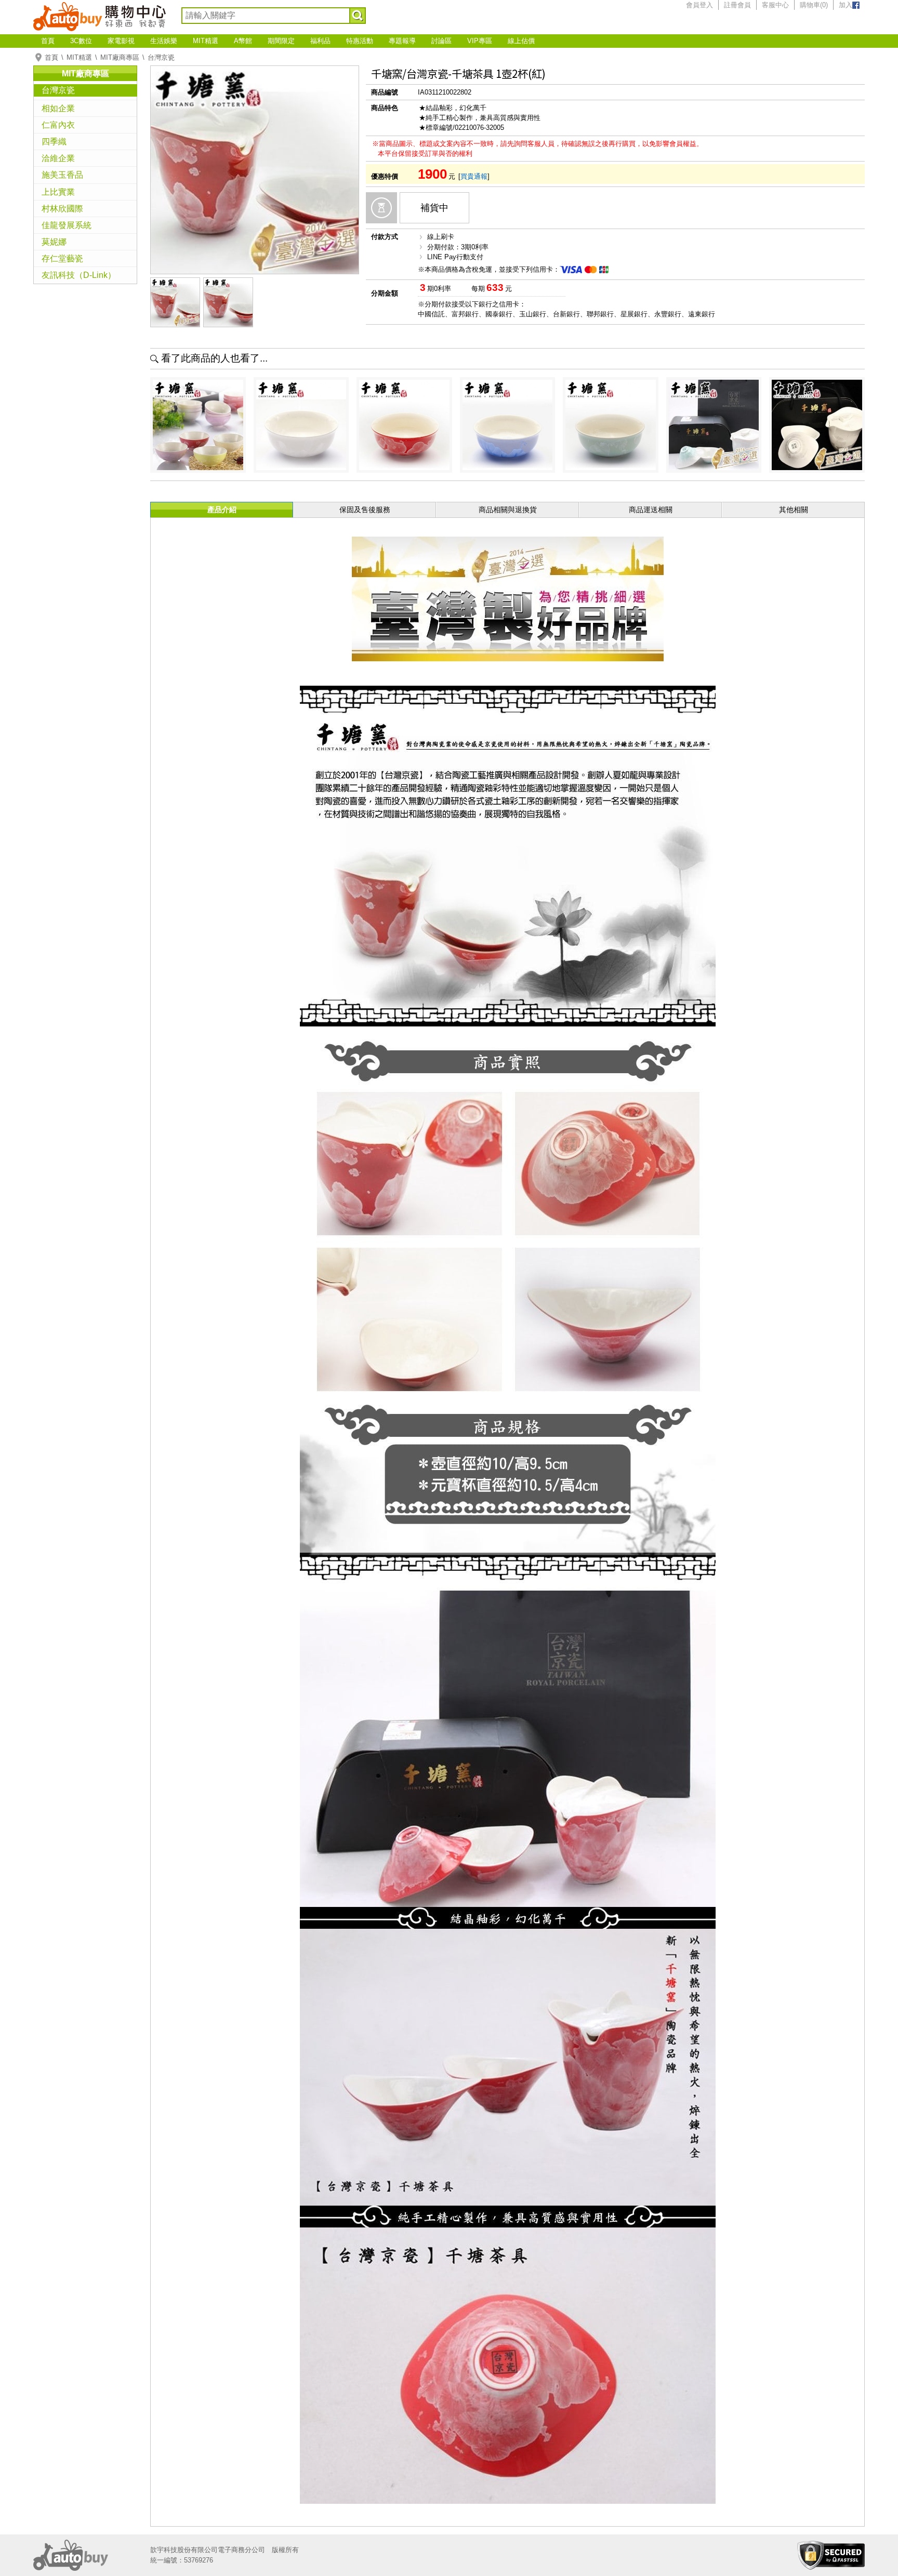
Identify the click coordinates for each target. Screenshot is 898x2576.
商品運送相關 (651, 510)
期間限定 (281, 41)
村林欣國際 (62, 209)
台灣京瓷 (161, 57)
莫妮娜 (54, 242)
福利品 (320, 41)
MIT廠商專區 (120, 57)
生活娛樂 (164, 41)
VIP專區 (480, 41)
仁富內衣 (58, 125)
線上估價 (521, 41)
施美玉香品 (62, 175)
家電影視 (121, 41)
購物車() (814, 5)
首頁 (48, 41)
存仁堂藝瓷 (62, 258)
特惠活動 (360, 41)
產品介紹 (222, 510)
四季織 (54, 142)
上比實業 (58, 192)
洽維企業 (58, 158)
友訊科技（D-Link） (79, 275)
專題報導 (402, 41)
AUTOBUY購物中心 (100, 16)
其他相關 (794, 510)
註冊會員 (737, 5)
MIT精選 (206, 41)
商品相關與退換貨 (508, 510)
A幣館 (243, 41)
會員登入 (699, 5)
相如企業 (58, 108)
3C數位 (81, 41)
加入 (846, 5)
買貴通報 (474, 176)
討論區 (441, 41)
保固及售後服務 (365, 510)
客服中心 (775, 5)
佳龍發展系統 (67, 225)
